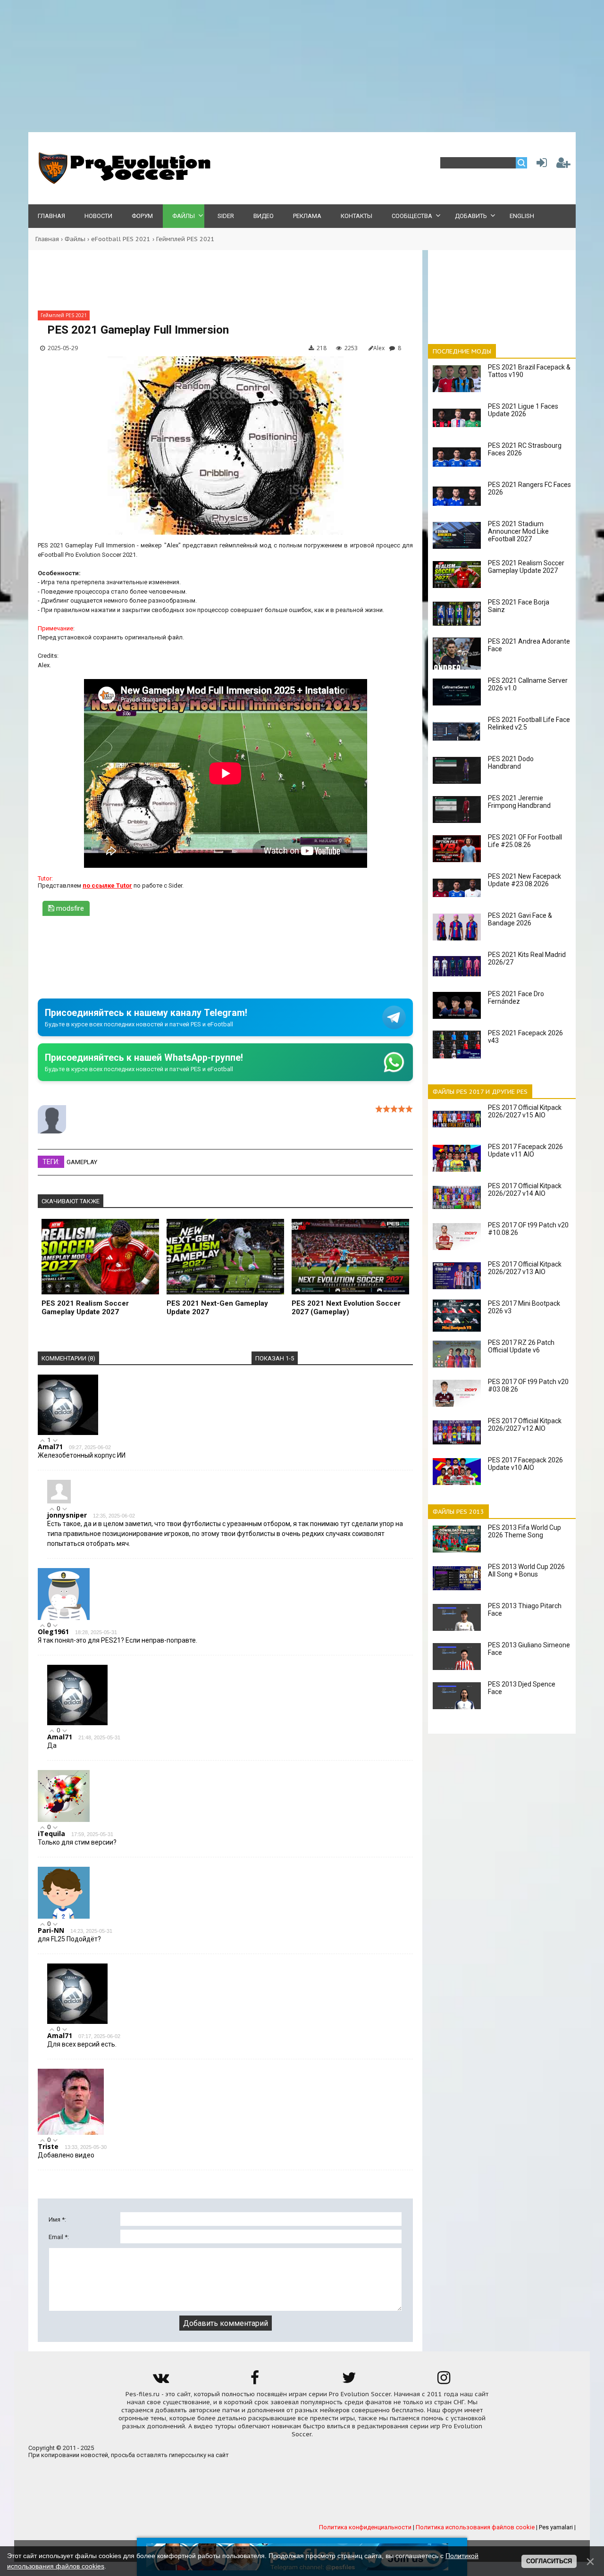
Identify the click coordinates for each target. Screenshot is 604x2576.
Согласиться (549, 2561)
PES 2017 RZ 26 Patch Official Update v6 (521, 1346)
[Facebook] (255, 2381)
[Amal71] (68, 1433)
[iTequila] (64, 1820)
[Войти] (540, 165)
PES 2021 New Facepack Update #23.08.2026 (524, 880)
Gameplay (82, 1162)
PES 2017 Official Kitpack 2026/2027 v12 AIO (525, 1425)
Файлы (75, 239)
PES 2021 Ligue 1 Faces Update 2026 (523, 410)
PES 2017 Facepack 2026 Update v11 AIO (525, 1150)
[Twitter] (349, 2381)
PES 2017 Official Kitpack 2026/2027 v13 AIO (525, 1268)
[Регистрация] (563, 165)
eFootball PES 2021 (121, 239)
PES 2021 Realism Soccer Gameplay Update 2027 (85, 1308)
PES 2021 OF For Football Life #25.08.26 (525, 841)
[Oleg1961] (64, 1618)
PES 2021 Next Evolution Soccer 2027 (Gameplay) (346, 1308)
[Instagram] (444, 2381)
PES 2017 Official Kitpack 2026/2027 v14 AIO (525, 1190)
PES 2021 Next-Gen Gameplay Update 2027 (217, 1308)
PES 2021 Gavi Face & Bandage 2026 (520, 919)
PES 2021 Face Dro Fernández (516, 998)
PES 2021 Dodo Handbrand (511, 763)
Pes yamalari (556, 2527)
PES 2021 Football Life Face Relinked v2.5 (529, 723)
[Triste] (71, 2133)
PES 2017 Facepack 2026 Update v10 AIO (525, 1464)
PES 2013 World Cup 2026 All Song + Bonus (526, 1570)
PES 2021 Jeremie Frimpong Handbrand (519, 802)
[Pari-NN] (64, 1917)
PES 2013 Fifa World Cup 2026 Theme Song (524, 1531)
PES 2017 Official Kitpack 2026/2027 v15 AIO (525, 1111)
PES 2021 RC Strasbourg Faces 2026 (525, 449)
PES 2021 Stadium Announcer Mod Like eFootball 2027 (518, 531)
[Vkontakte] (160, 2381)
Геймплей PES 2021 (185, 239)
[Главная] (123, 182)
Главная (47, 239)
